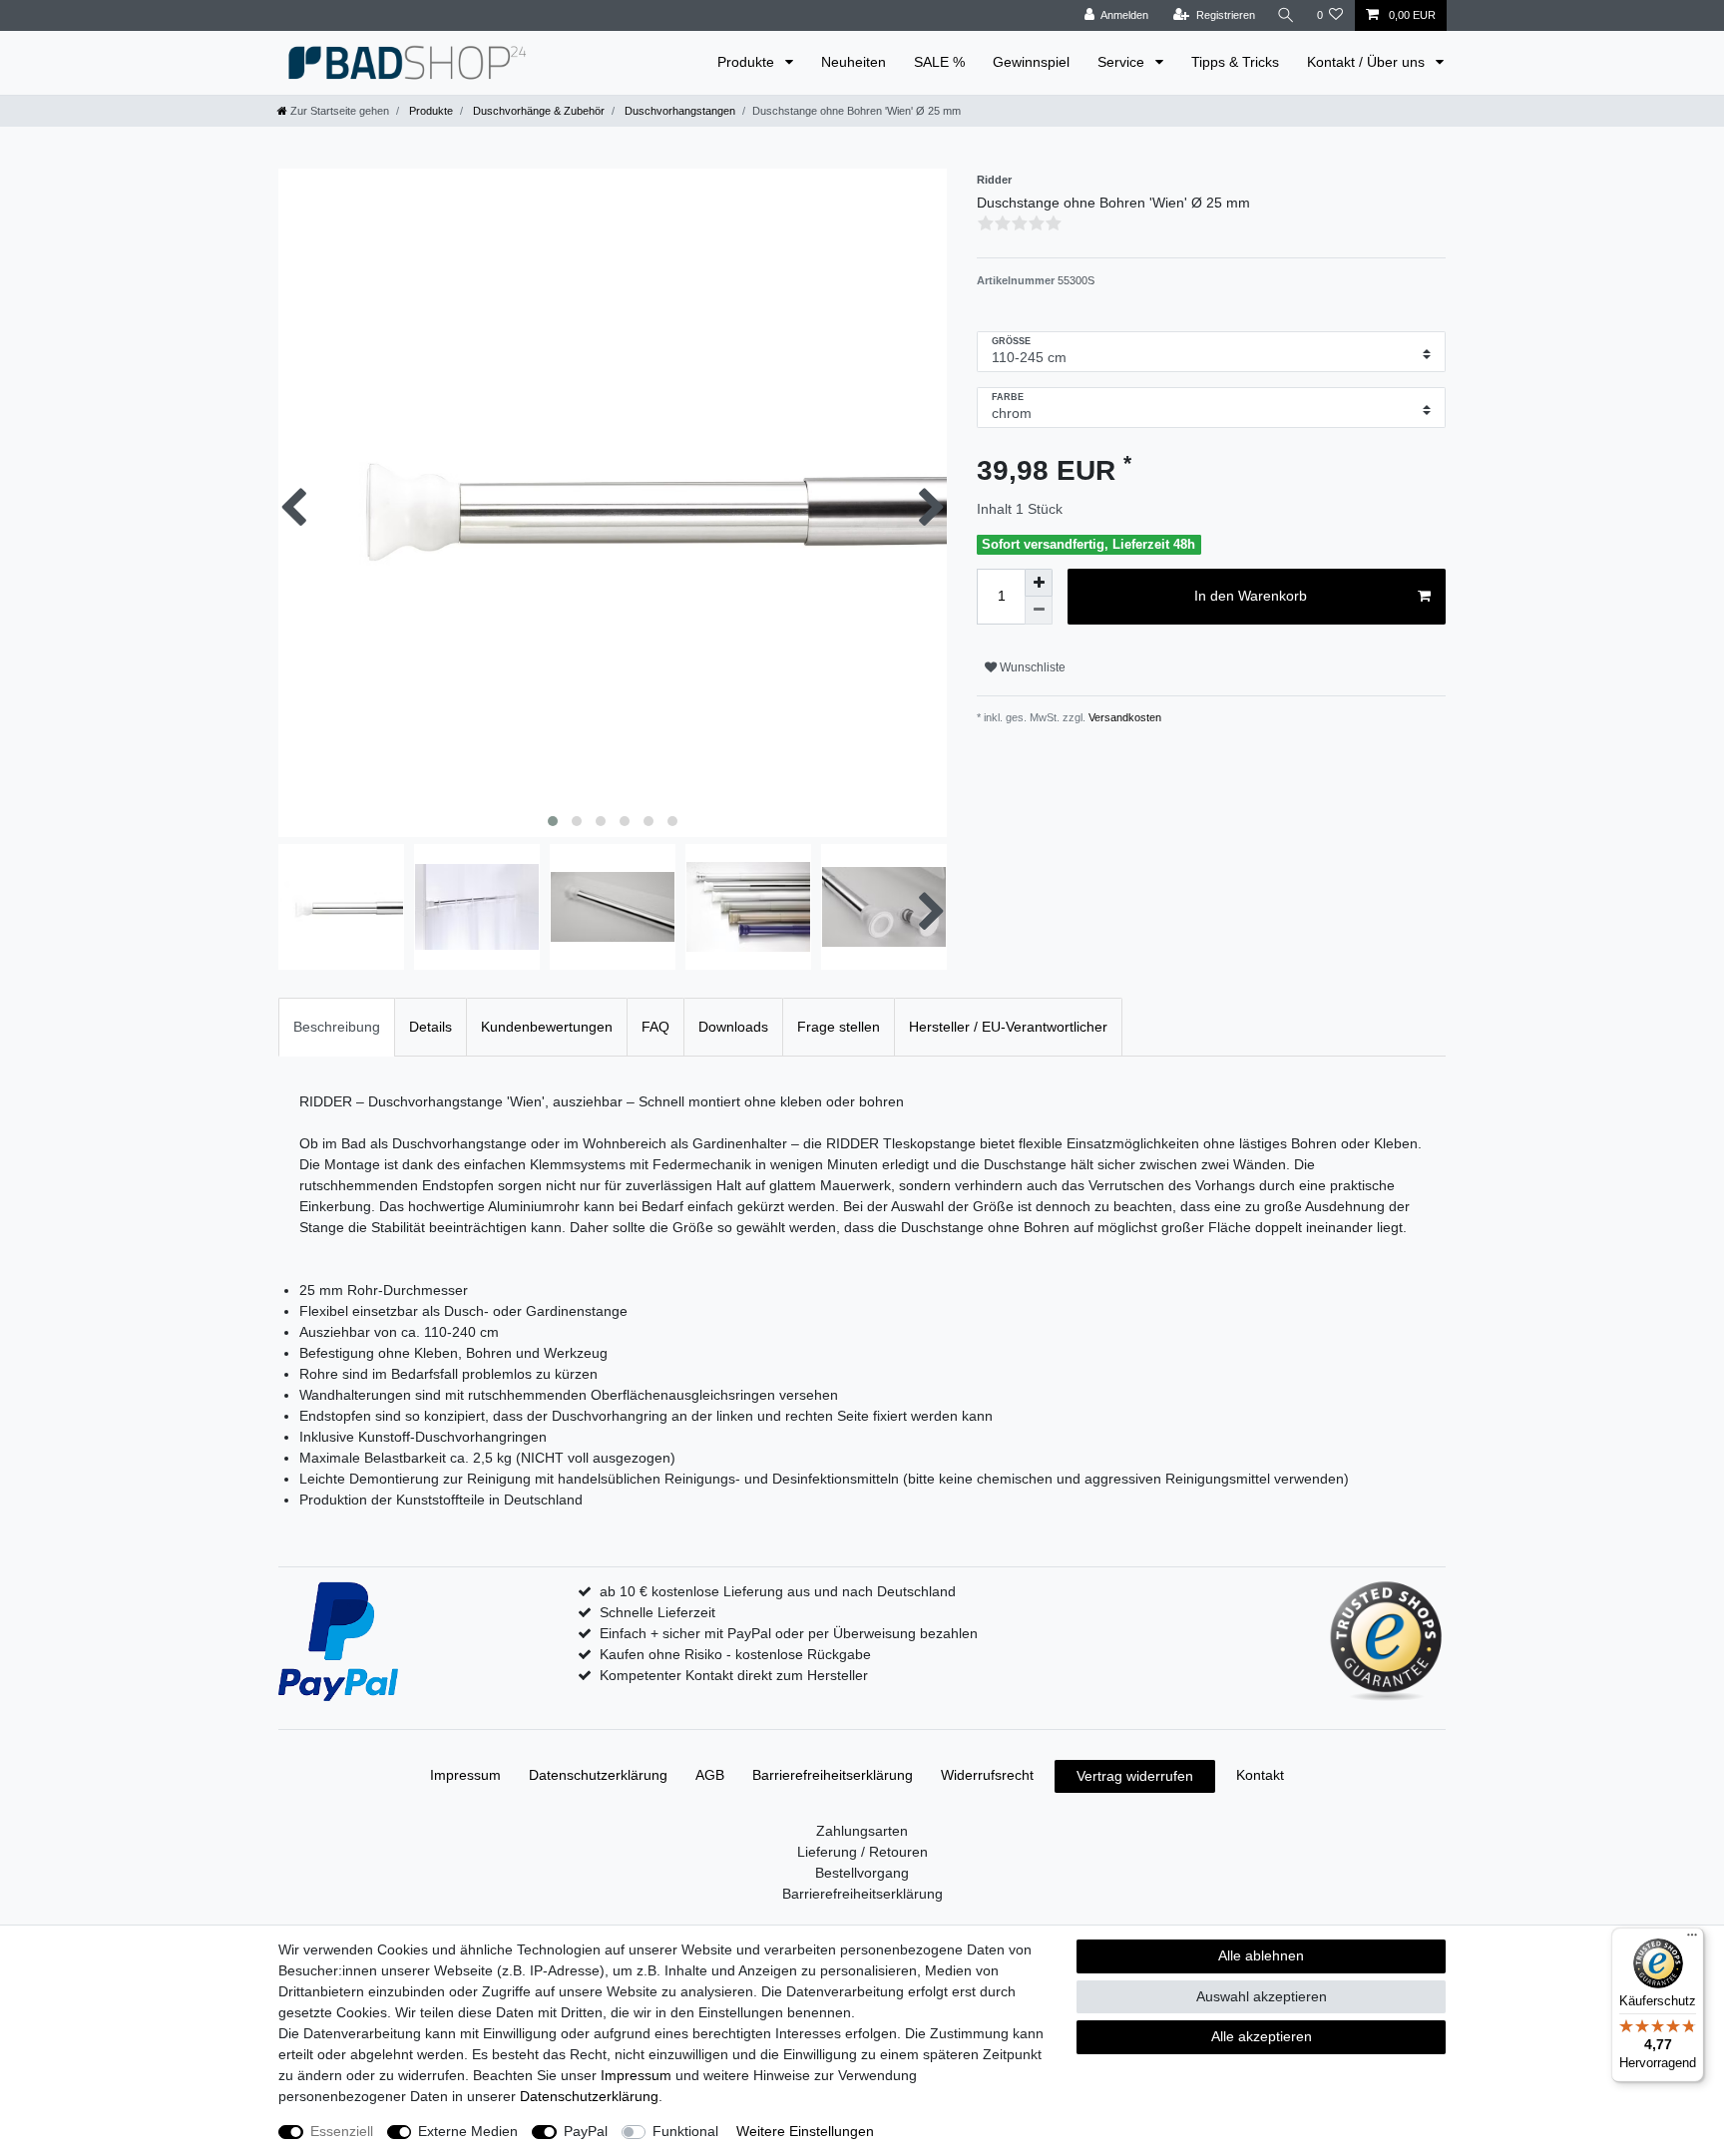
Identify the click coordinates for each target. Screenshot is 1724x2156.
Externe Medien (468, 2131)
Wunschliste (1031, 667)
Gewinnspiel (1031, 62)
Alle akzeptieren (1262, 2036)
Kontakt (1260, 1775)
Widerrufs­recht (987, 1775)
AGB (710, 1775)
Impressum (465, 1775)
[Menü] (1692, 1940)
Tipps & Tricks (1235, 62)
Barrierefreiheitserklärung (833, 1775)
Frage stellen (839, 1027)
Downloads (733, 1027)
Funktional (685, 2131)
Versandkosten (1123, 717)
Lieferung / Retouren (862, 1852)
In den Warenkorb (1251, 596)
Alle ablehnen (1261, 1955)
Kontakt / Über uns (1368, 62)
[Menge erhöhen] (1039, 583)
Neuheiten (854, 62)
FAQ (655, 1027)
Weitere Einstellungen (805, 2131)
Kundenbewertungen (547, 1027)
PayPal (586, 2131)
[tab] (337, 1027)
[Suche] (1286, 15)
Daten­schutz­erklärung (598, 1775)
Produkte (748, 62)
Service (1123, 62)
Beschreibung (337, 1027)
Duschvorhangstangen (678, 111)
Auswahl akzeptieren (1262, 1996)
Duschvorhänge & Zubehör (537, 111)
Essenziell (342, 2131)
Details (431, 1027)
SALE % (939, 62)
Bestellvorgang (862, 1873)
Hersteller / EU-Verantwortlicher (1008, 1027)
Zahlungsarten (862, 1831)
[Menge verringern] (1039, 611)
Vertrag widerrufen (1135, 1776)
